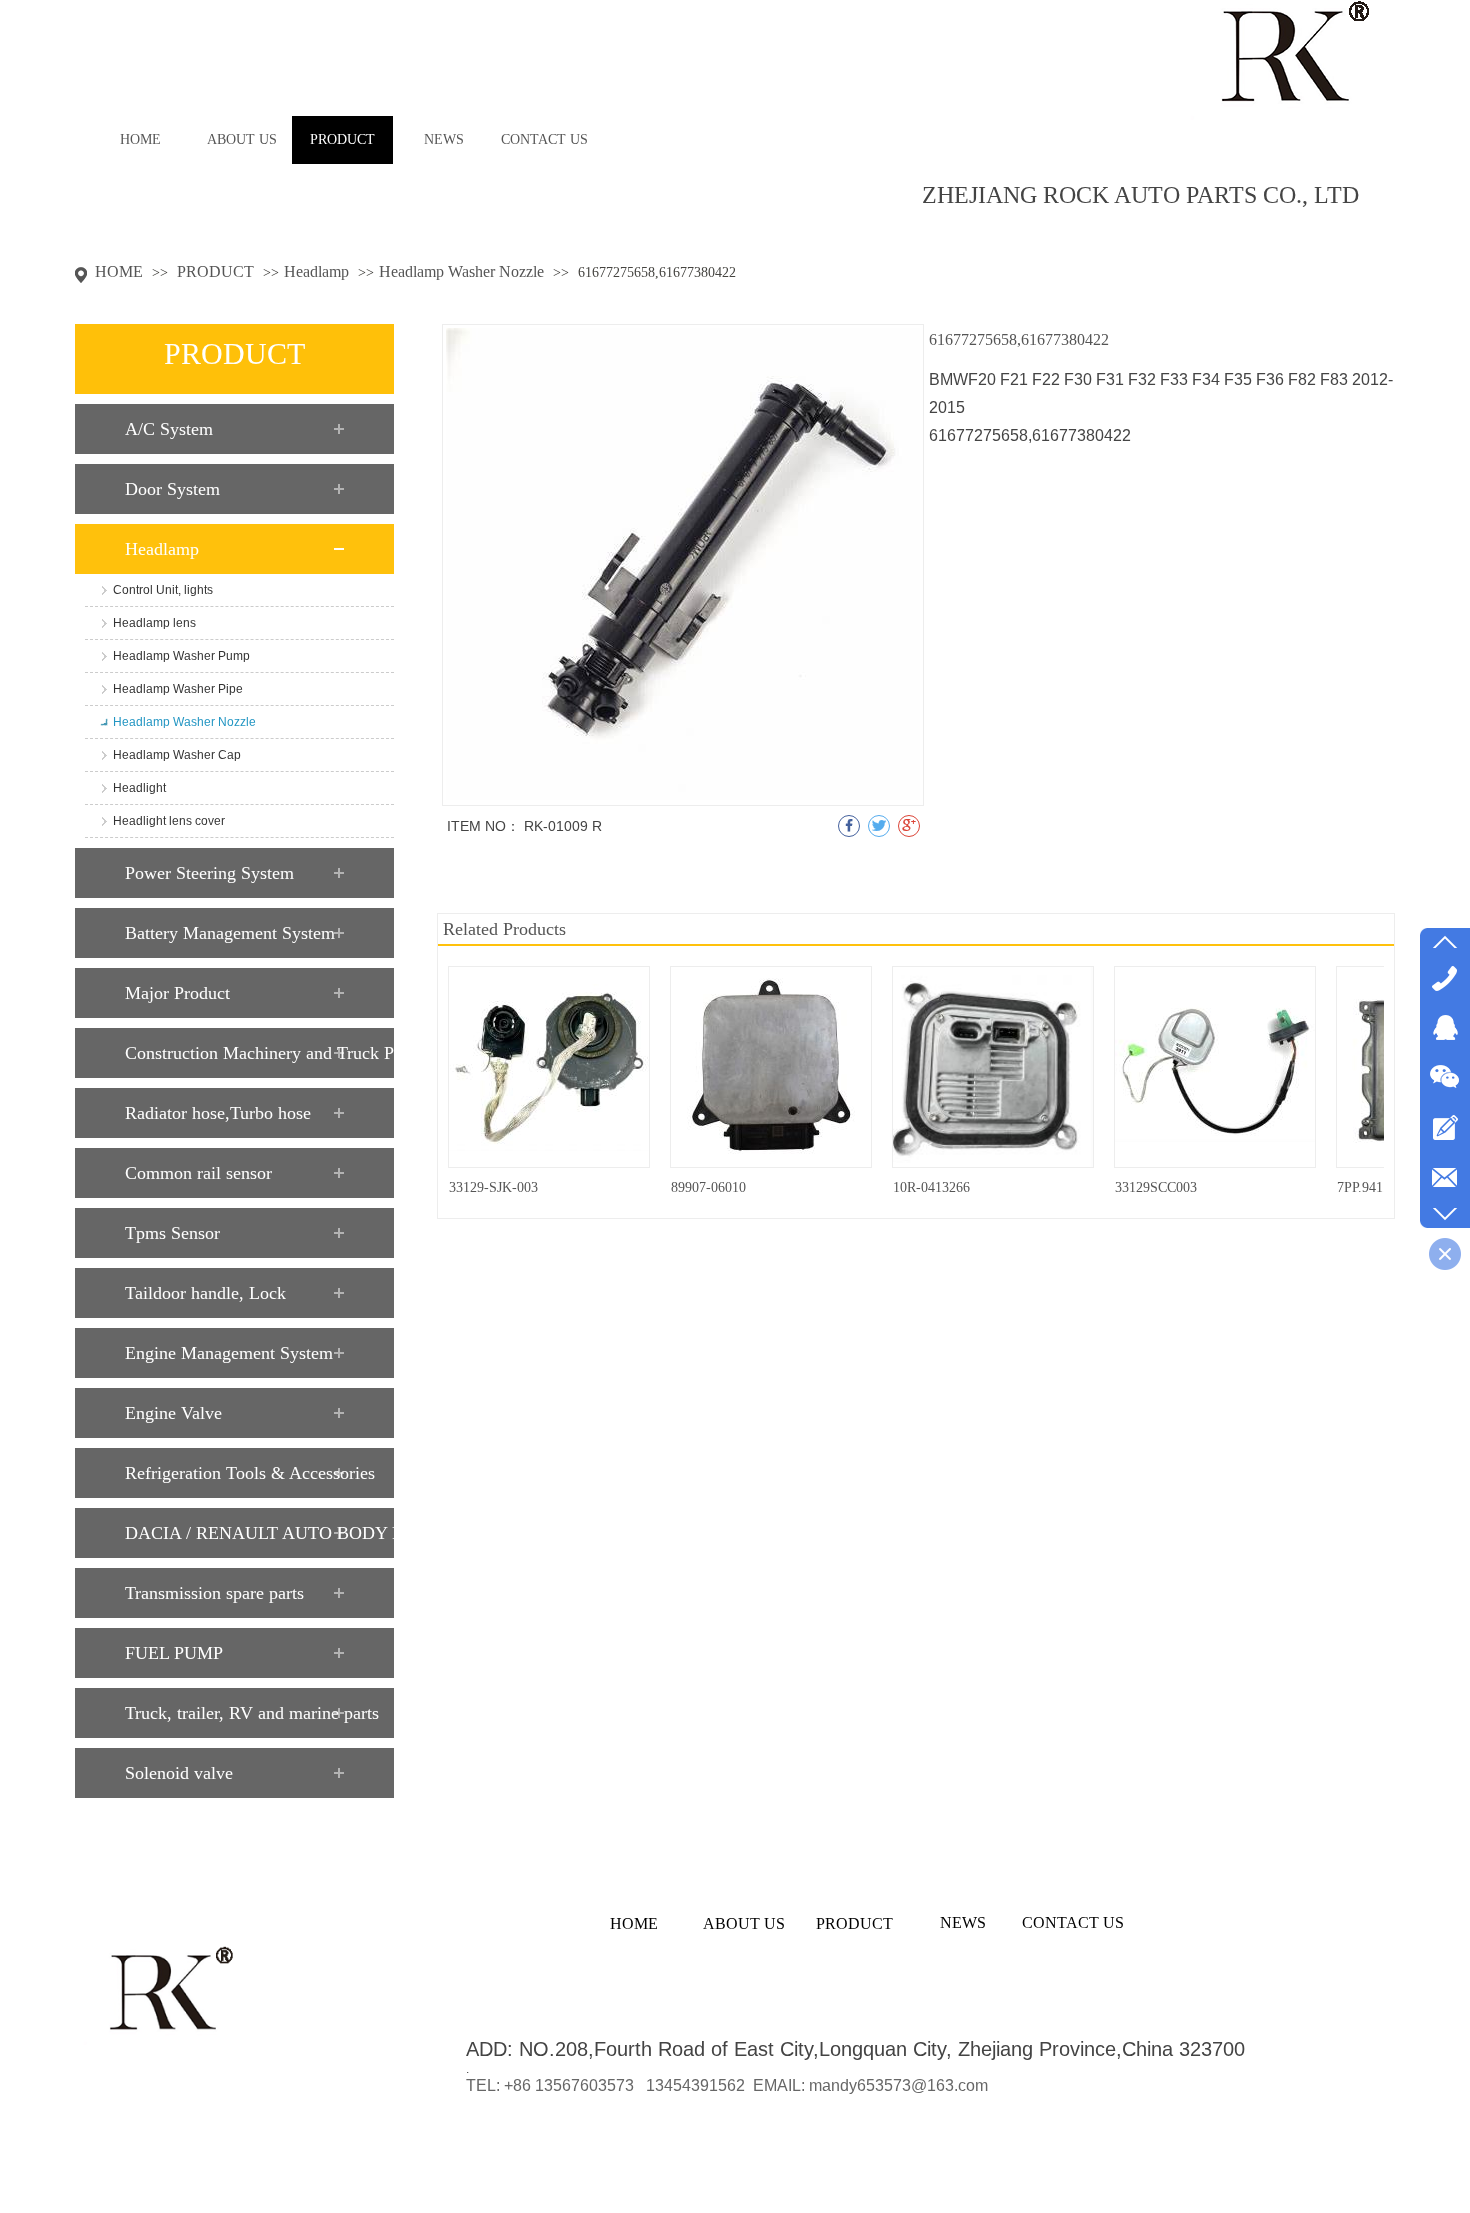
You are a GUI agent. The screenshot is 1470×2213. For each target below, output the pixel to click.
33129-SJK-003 (493, 1187)
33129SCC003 (1156, 1187)
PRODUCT (217, 271)
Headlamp (316, 271)
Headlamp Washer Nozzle (461, 271)
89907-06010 (708, 1187)
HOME (119, 271)
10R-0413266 (931, 1187)
